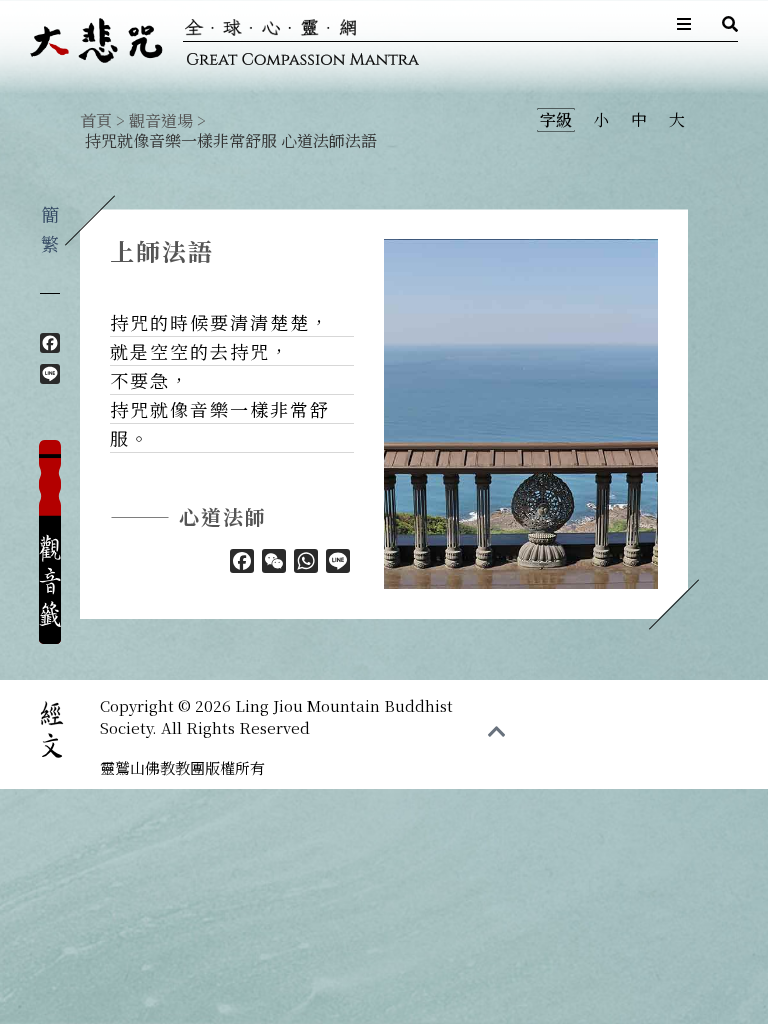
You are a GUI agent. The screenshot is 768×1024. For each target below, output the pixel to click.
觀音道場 (161, 120)
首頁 (96, 120)
